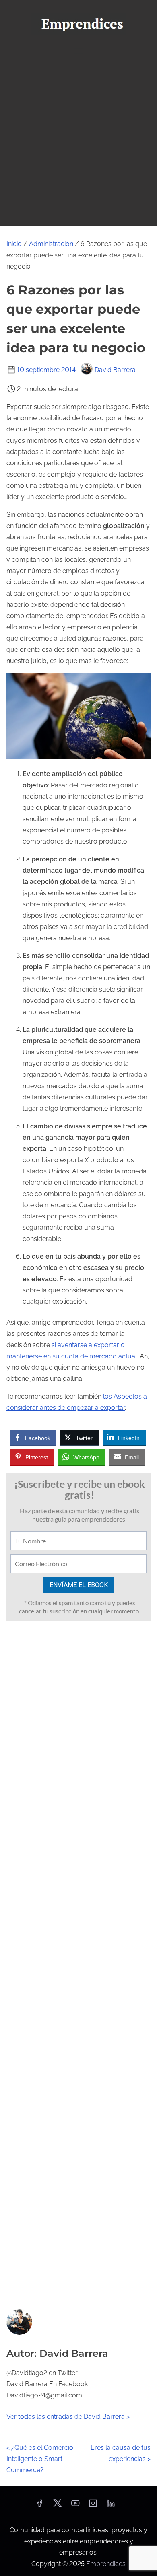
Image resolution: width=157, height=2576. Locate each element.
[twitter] (57, 2506)
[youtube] (75, 2506)
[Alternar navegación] (78, 51)
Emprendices (106, 2564)
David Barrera (115, 370)
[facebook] (39, 2506)
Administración (51, 244)
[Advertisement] (78, 143)
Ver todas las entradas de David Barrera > (68, 2417)
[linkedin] (111, 2506)
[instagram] (93, 2506)
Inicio (14, 244)
